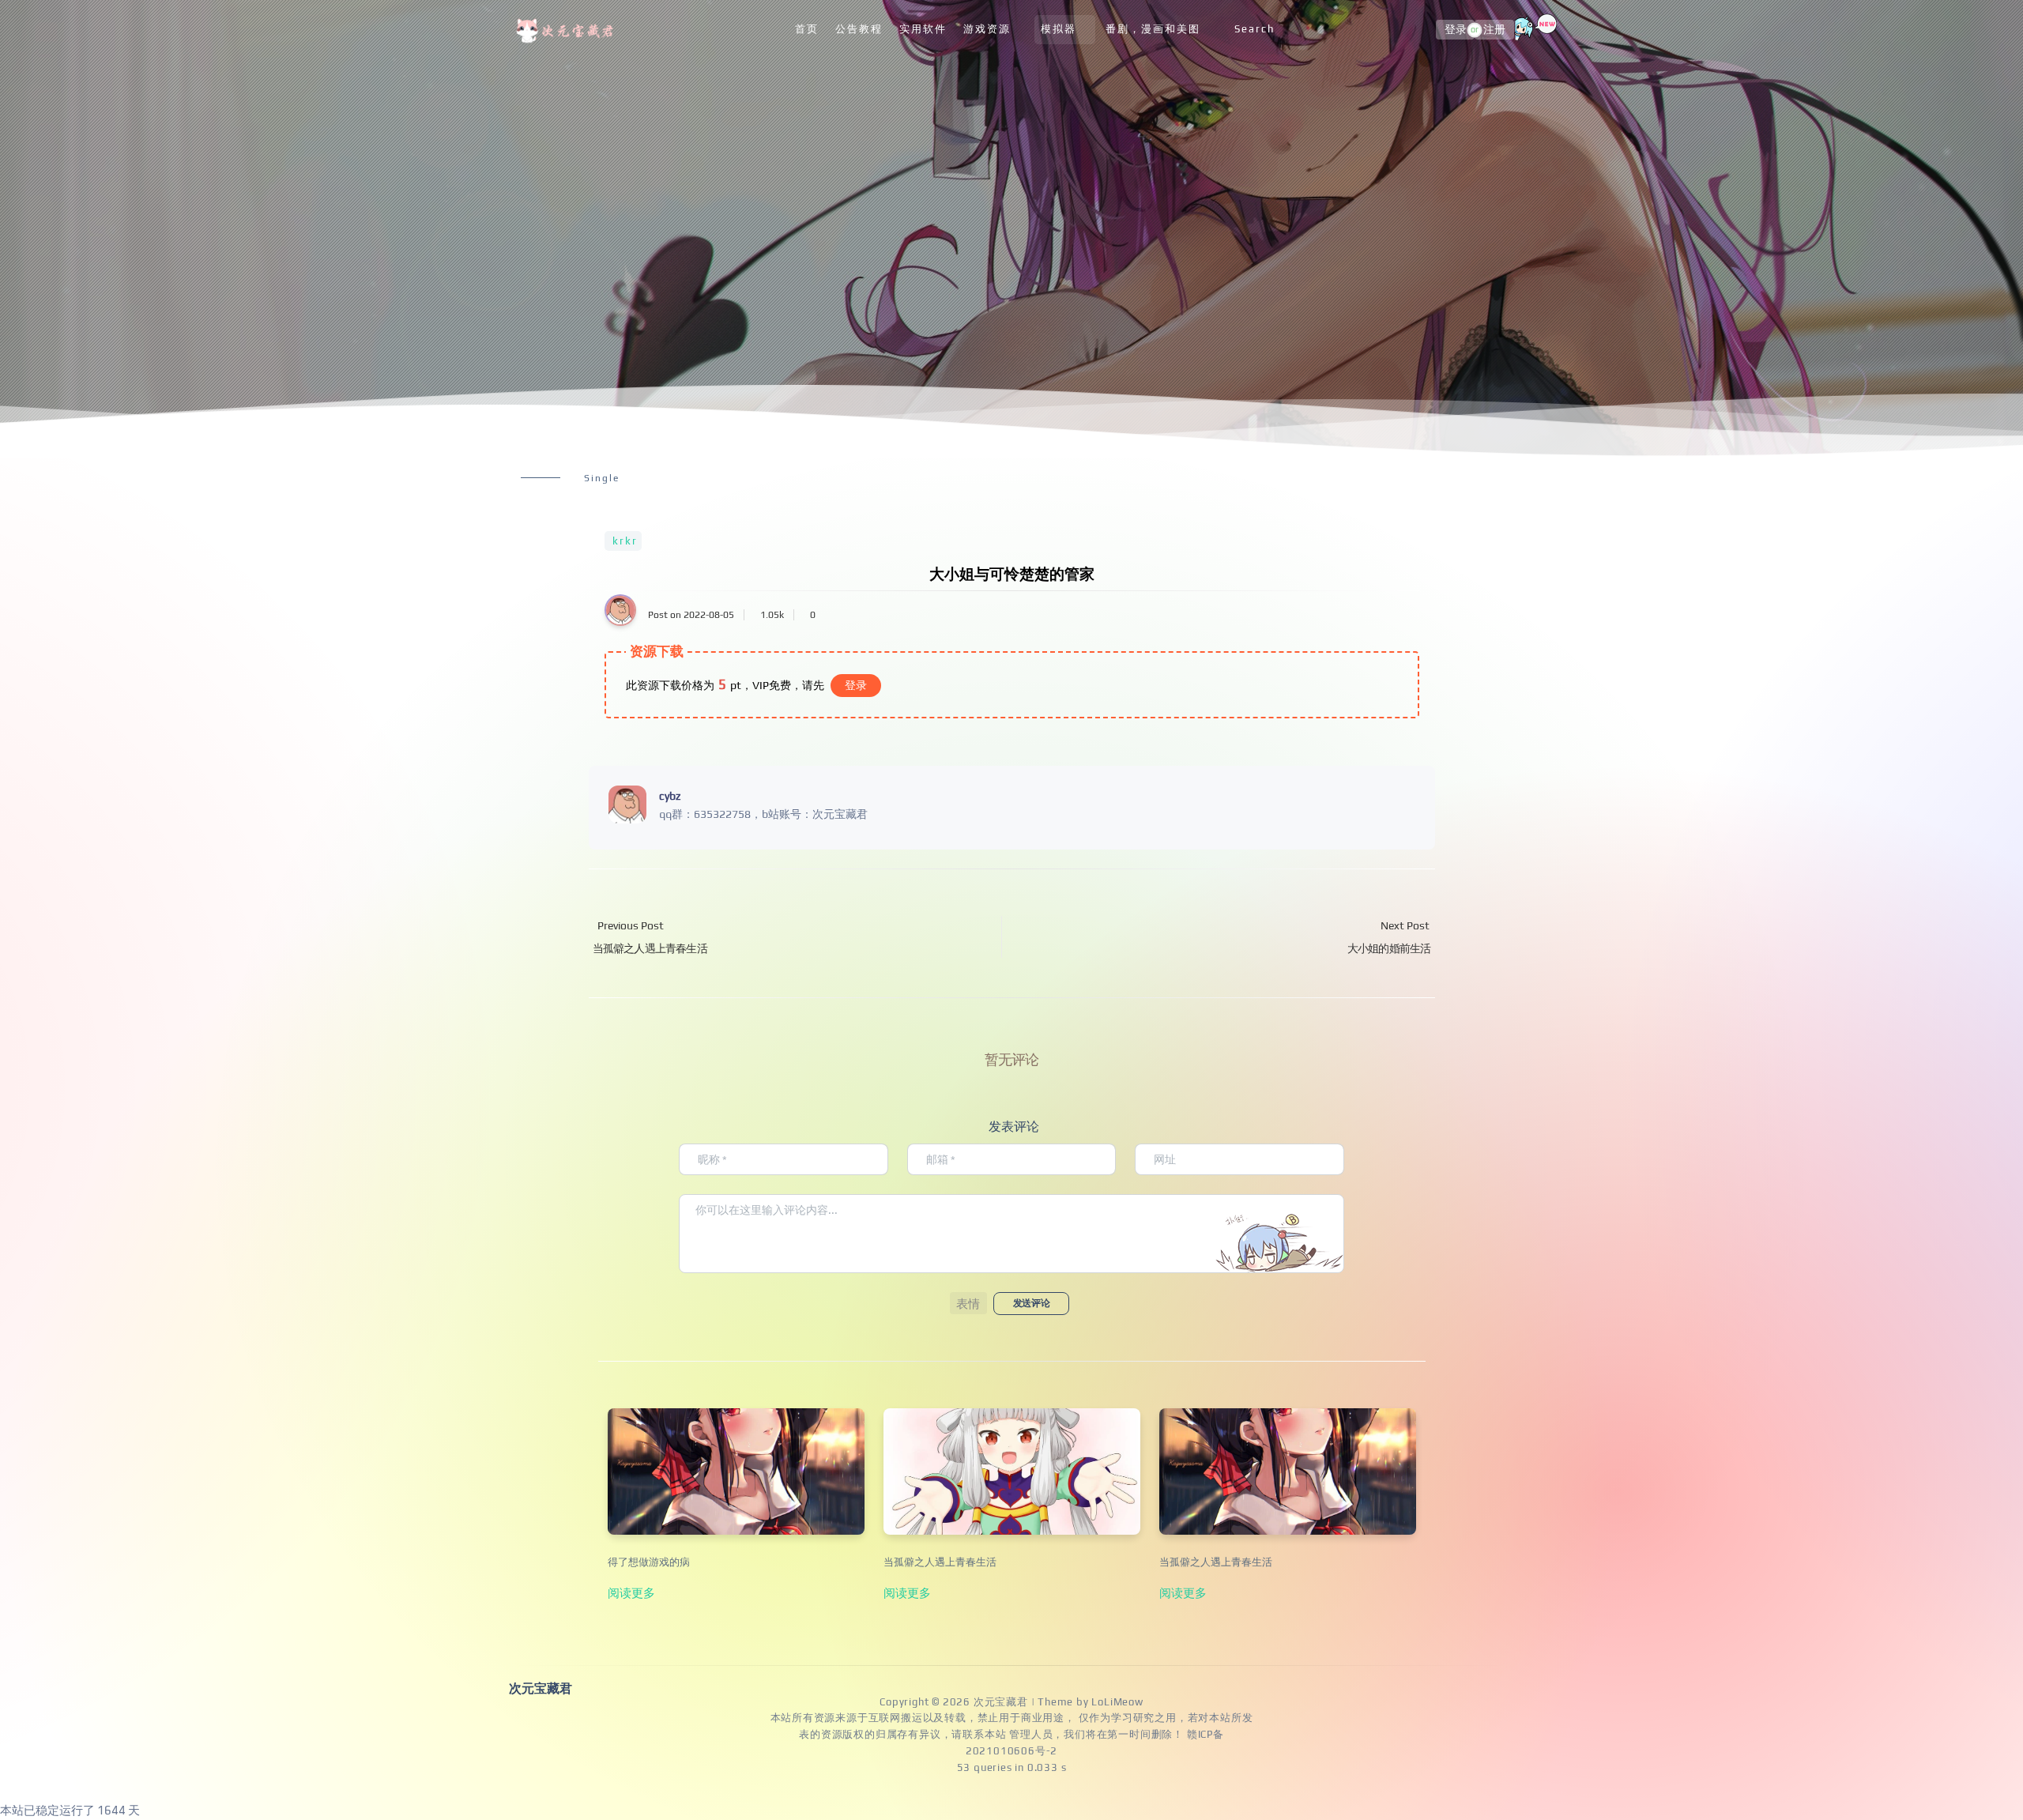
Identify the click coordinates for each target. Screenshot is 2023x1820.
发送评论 (1031, 1303)
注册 (1494, 30)
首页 (807, 29)
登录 (1456, 30)
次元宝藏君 (1001, 1702)
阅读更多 (631, 1592)
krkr (625, 541)
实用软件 (923, 29)
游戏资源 (987, 29)
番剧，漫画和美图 (1153, 29)
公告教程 (859, 29)
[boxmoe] (567, 30)
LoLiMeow (1117, 1702)
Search (1254, 29)
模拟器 (1059, 29)
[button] (968, 1303)
